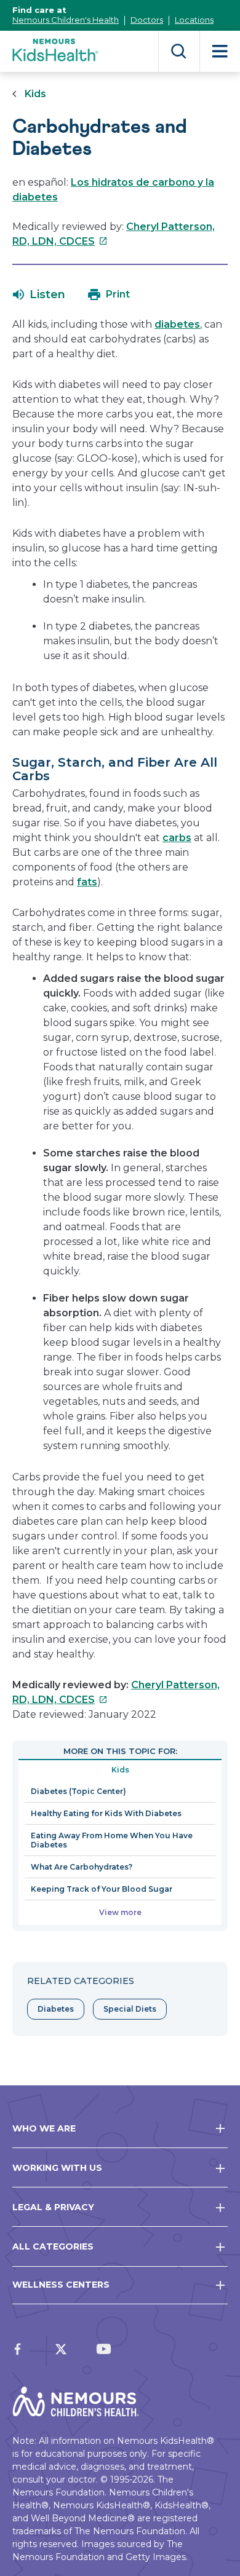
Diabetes (56, 2009)
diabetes (177, 324)
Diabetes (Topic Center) (78, 1791)
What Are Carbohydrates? (82, 1867)
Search (179, 51)
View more (120, 1912)
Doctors (147, 20)
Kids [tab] (120, 1770)
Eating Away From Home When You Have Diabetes (112, 1840)
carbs (177, 838)
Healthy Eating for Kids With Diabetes (106, 1813)
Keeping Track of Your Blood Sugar (102, 1889)
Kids (35, 94)
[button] (39, 294)
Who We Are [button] (44, 2128)
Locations (194, 20)
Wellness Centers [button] (61, 2285)
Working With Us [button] (57, 2168)
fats (87, 882)
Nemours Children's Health (66, 20)
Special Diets (130, 2009)
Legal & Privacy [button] (53, 2207)
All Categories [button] (53, 2246)
